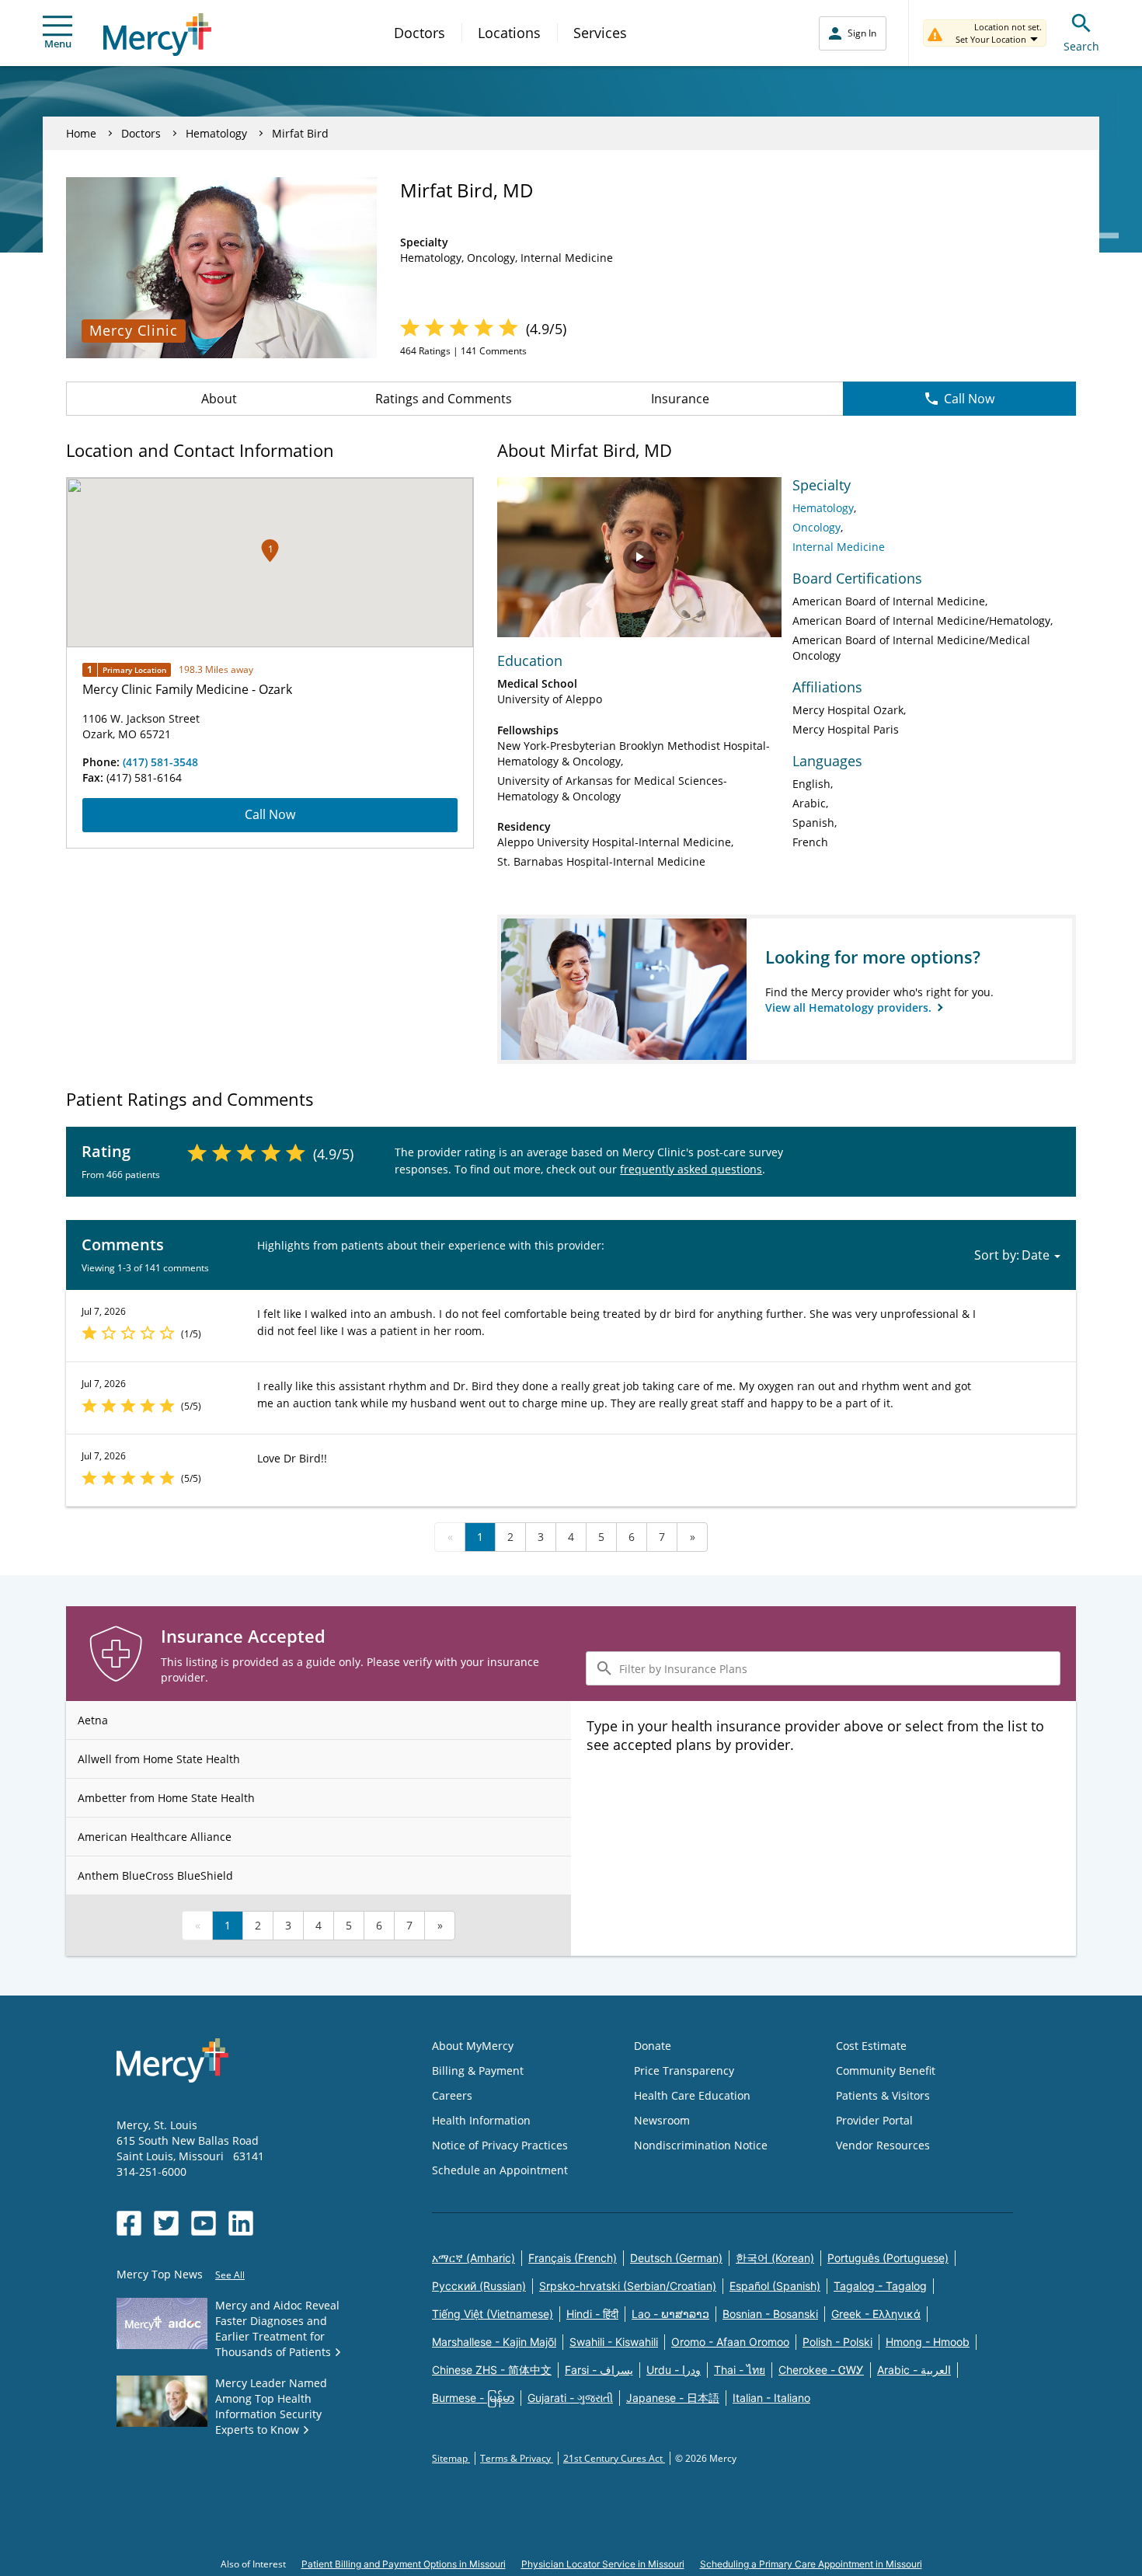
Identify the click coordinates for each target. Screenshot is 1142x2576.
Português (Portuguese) (888, 2258)
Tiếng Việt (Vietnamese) (493, 2314)
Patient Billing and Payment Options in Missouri (404, 2564)
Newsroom (662, 2120)
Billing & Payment (478, 2071)
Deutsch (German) (676, 2258)
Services (600, 33)
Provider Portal (874, 2120)
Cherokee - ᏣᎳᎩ (821, 2370)
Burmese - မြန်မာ (473, 2398)
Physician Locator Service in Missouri (603, 2564)
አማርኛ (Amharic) (474, 2258)
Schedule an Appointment (500, 2170)
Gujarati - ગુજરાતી (570, 2398)
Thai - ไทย (740, 2370)
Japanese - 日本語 (673, 2398)
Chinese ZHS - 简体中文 (492, 2370)
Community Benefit (886, 2071)
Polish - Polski (837, 2342)
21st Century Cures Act (614, 2458)
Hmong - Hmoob (928, 2342)
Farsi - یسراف (599, 2370)
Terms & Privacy (517, 2458)
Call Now (969, 399)
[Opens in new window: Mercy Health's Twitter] (166, 2223)
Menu (58, 44)
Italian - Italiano (771, 2398)
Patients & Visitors (883, 2095)
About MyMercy (473, 2046)
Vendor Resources (883, 2145)
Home (81, 133)
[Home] (157, 35)
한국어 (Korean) (775, 2258)
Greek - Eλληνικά (876, 2314)
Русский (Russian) (479, 2286)
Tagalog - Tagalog (880, 2286)
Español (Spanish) (775, 2286)
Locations (509, 33)
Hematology (216, 133)
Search (1081, 46)
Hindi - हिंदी (592, 2314)
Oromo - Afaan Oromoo (730, 2342)
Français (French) (573, 2258)
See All (230, 2275)
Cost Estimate (871, 2046)
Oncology (816, 527)
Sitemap (451, 2458)
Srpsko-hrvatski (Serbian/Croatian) (628, 2286)
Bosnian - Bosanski (770, 2314)
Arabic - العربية (914, 2370)
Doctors (420, 33)
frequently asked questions (691, 1169)
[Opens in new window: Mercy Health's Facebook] (129, 2223)
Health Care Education (692, 2095)
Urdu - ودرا (674, 2370)
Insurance (680, 399)
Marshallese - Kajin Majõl (494, 2342)
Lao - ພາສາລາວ (670, 2314)
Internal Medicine (839, 547)
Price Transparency (684, 2071)
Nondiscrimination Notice (701, 2145)
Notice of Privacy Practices (500, 2145)
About (219, 399)
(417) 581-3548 (160, 762)
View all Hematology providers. (850, 1007)
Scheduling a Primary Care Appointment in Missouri (811, 2564)
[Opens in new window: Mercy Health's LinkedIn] (241, 2223)
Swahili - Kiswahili (614, 2342)
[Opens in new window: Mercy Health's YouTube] (204, 2223)
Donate (653, 2046)
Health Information (481, 2120)
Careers (452, 2095)
